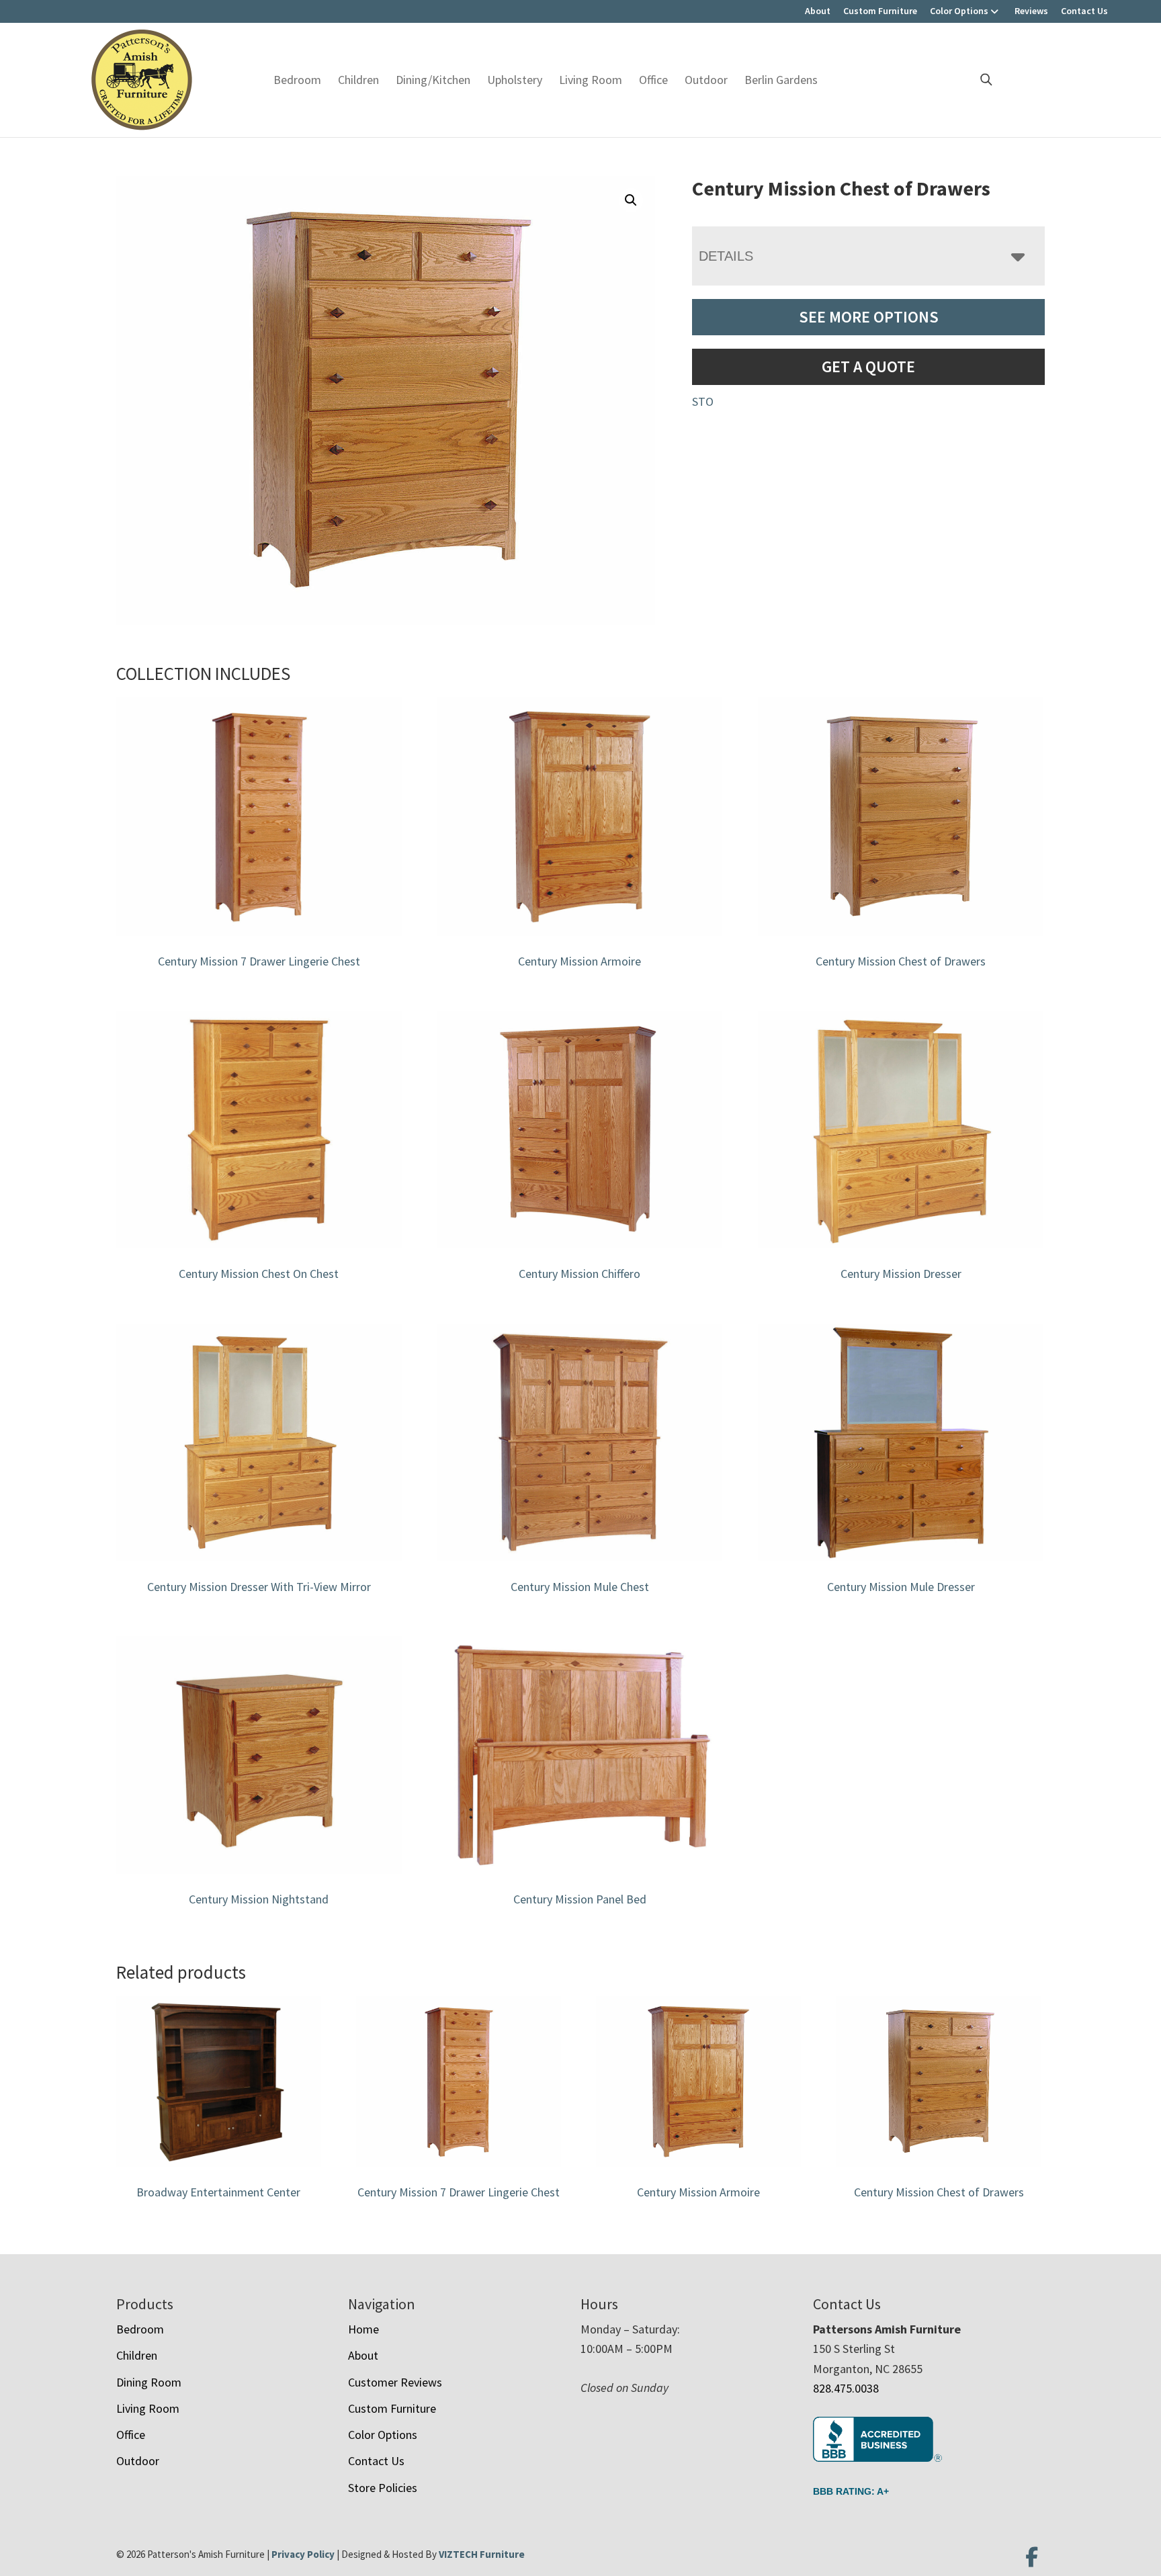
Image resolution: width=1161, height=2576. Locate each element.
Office (653, 80)
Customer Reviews (395, 2382)
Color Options (959, 11)
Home (363, 2329)
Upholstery (515, 80)
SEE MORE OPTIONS (869, 317)
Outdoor (706, 80)
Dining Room (149, 2382)
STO (703, 401)
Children (358, 80)
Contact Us (1084, 11)
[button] (631, 200)
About (818, 11)
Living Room (591, 80)
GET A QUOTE (868, 367)
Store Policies (383, 2488)
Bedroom (297, 80)
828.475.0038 (846, 2388)
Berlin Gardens (781, 80)
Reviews (1031, 11)
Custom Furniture (880, 11)
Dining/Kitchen (433, 80)
